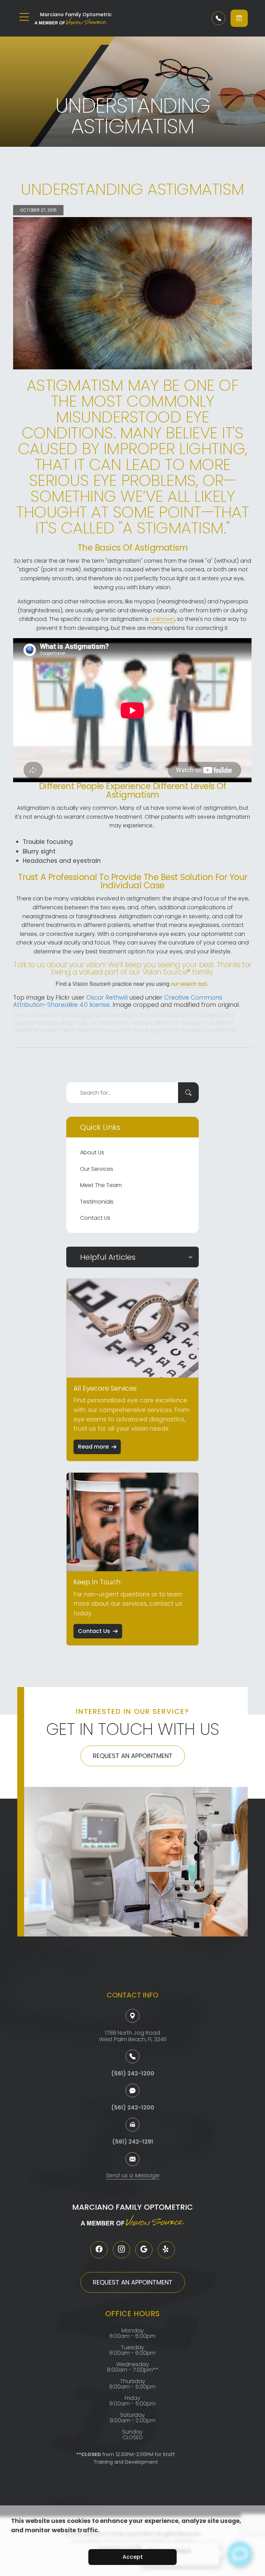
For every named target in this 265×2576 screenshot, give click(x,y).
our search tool (189, 984)
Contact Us (95, 1218)
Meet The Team (101, 1185)
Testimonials (97, 1202)
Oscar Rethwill (107, 998)
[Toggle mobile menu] (24, 17)
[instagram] (121, 2250)
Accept (133, 2557)
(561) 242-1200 (133, 2073)
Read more (93, 1447)
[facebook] (99, 2250)
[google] (144, 2250)
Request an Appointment (133, 1756)
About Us (92, 1152)
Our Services (97, 1169)
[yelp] (166, 2250)
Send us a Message (133, 2176)
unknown (162, 619)
